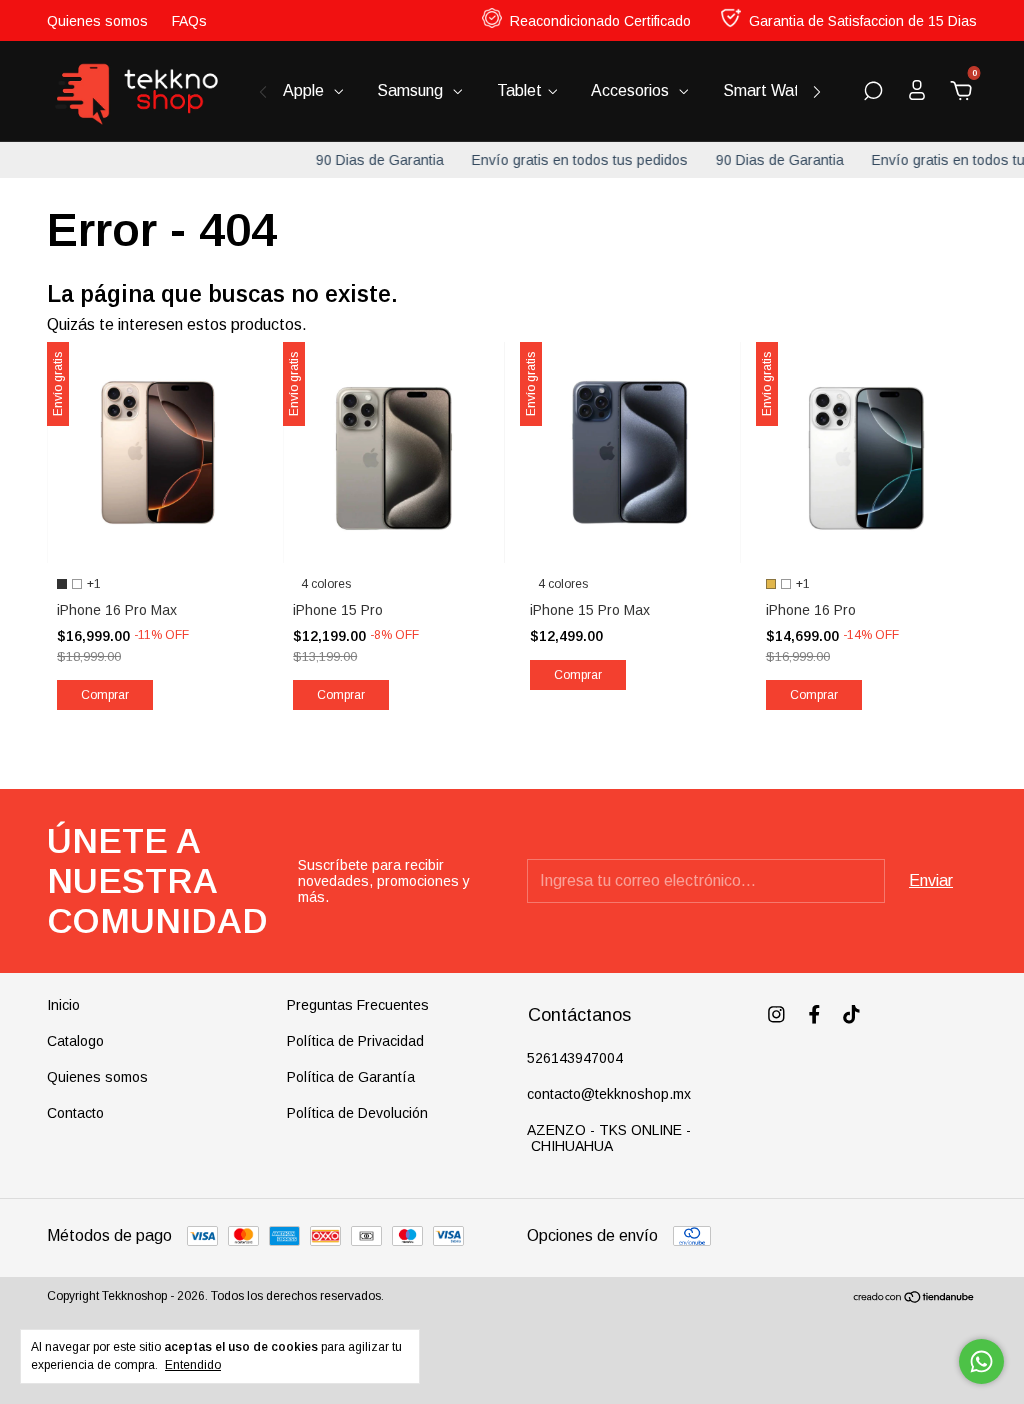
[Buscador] (873, 91)
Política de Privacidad (355, 1041)
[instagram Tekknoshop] (776, 1014)
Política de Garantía (351, 1077)
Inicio (63, 1005)
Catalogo (75, 1041)
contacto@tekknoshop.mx (609, 1094)
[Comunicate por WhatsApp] (981, 1361)
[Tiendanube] (914, 1298)
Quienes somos (97, 21)
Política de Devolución (357, 1113)
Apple (305, 90)
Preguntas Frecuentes (358, 1005)
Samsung (412, 90)
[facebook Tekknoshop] (814, 1014)
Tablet (519, 90)
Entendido (193, 1365)
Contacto (75, 1113)
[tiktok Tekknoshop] (851, 1014)
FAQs (189, 21)
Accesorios (632, 90)
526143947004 (575, 1058)
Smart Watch (771, 90)
